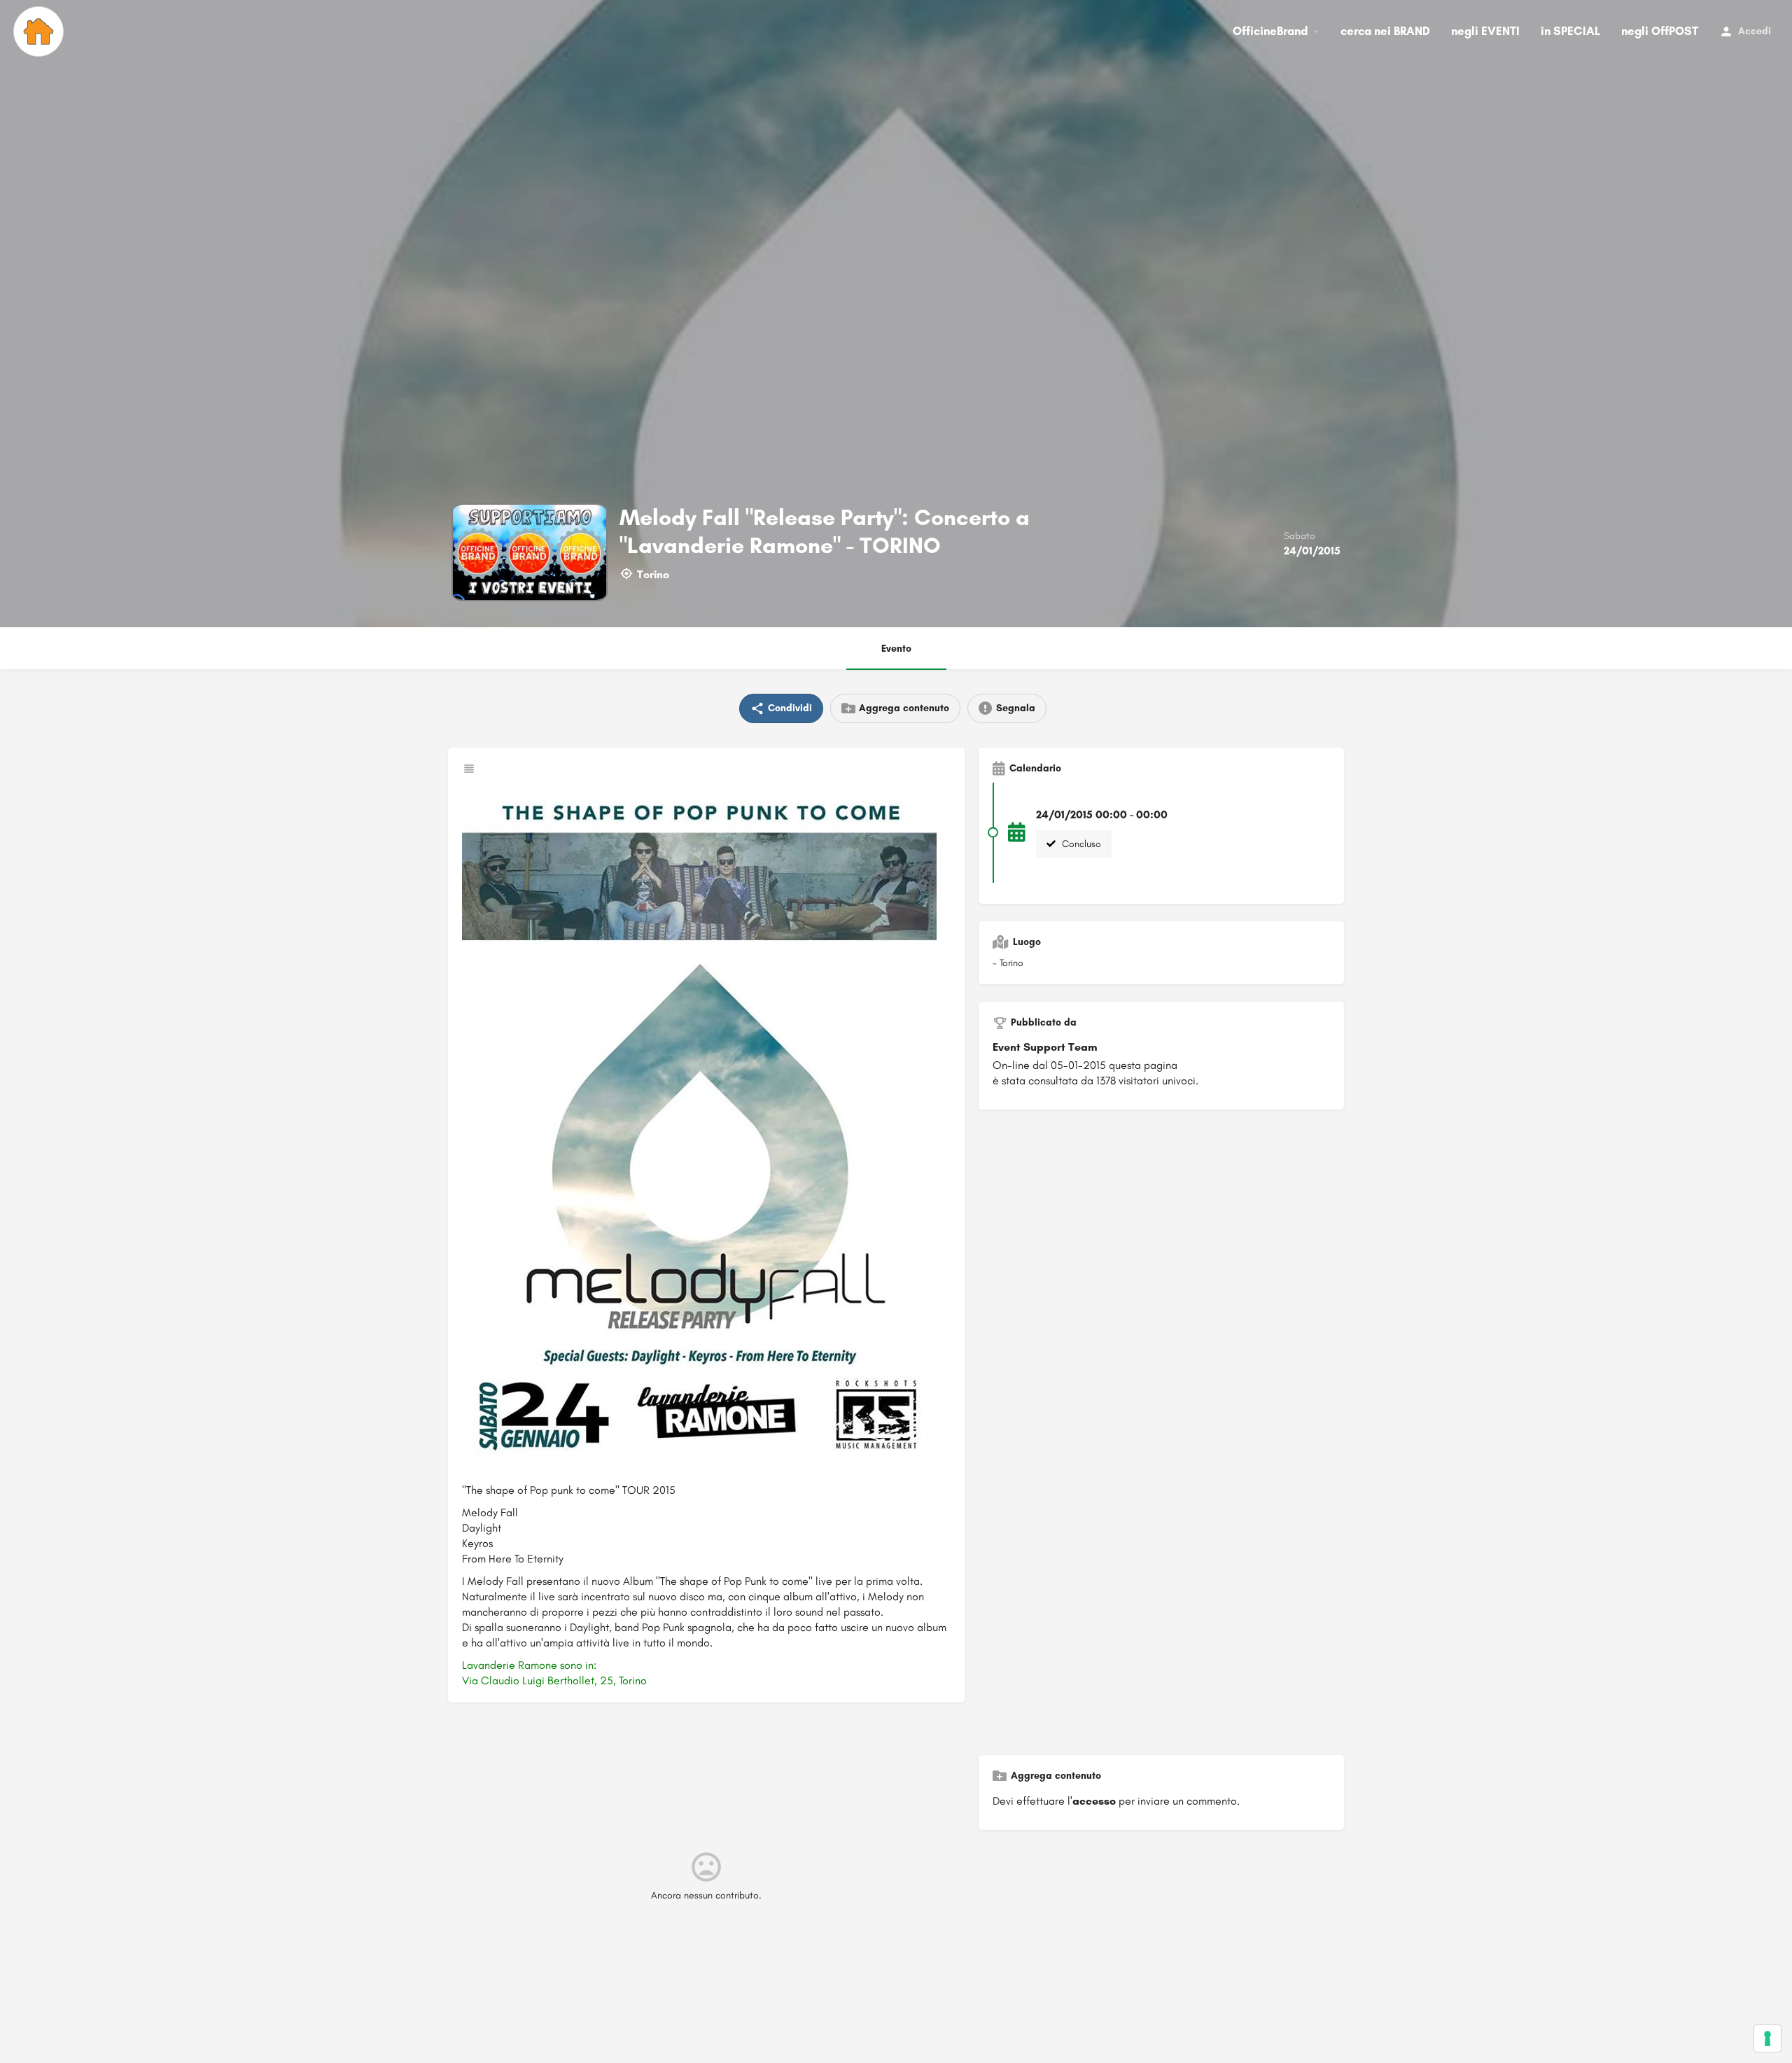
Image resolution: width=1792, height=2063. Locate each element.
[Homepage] (40, 32)
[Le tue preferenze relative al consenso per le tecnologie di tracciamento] (1767, 2038)
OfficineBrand (1270, 31)
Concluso (1080, 844)
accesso (1094, 1801)
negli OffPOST (1660, 31)
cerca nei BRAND (1385, 31)
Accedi (1755, 31)
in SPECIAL (1570, 31)
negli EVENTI (1485, 31)
